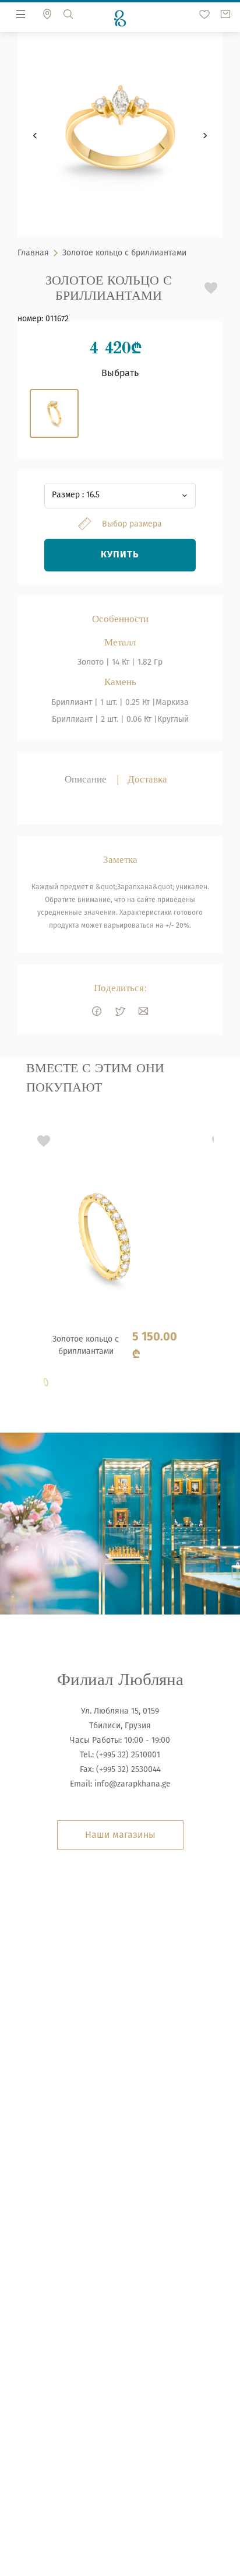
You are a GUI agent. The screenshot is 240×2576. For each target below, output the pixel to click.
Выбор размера (132, 524)
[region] (120, 1261)
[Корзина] (225, 14)
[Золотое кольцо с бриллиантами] (108, 1263)
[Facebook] (97, 1011)
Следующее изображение (205, 135)
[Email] (143, 1011)
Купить (120, 555)
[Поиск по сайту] (68, 14)
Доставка (147, 779)
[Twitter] (120, 1011)
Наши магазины (120, 1835)
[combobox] (120, 496)
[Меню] (21, 14)
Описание (86, 779)
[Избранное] (204, 14)
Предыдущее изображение (35, 135)
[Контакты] (47, 14)
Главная (33, 253)
